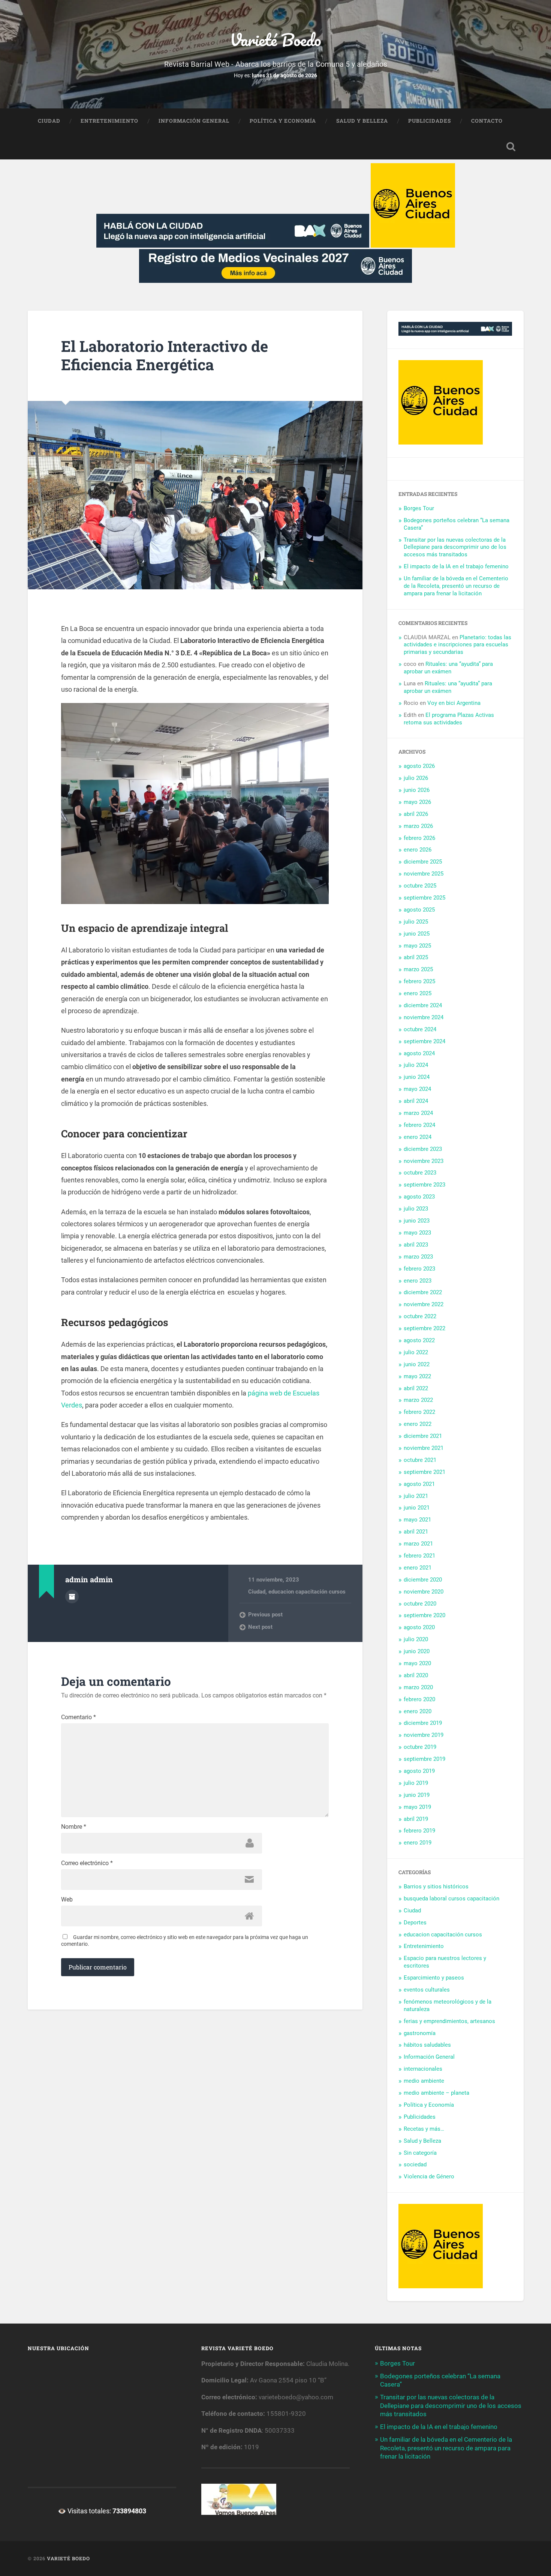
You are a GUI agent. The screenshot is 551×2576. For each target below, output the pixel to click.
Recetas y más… (424, 2129)
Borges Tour (419, 508)
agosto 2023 (419, 1197)
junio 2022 (417, 1364)
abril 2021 (416, 1532)
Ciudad (49, 121)
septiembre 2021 (424, 1472)
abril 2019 (416, 1819)
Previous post (265, 1615)
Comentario (79, 1717)
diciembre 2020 (423, 1580)
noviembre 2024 (424, 1017)
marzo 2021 (418, 1544)
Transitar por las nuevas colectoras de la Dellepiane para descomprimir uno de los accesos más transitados (455, 547)
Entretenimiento (109, 121)
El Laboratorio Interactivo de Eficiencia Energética (165, 355)
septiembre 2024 (424, 1041)
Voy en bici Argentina (454, 703)
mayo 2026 (417, 802)
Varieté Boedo (275, 40)
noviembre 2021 (424, 1448)
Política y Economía (283, 121)
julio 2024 (416, 1065)
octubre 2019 (420, 1747)
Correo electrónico (87, 1863)
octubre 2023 (420, 1173)
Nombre (74, 1827)
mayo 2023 (417, 1233)
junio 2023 (417, 1221)
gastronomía (420, 2033)
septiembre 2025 (424, 898)
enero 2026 (418, 850)
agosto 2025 (419, 910)
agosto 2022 (419, 1340)
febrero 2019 (419, 1831)
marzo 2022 (418, 1400)
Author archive (72, 1597)
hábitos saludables (427, 2045)
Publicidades (430, 121)
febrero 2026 (419, 838)
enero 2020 (418, 1711)
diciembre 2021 (423, 1436)
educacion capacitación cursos (307, 1592)
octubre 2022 (420, 1316)
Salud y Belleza (362, 121)
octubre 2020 (420, 1604)
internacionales (423, 2069)
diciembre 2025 (423, 862)
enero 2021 (418, 1568)
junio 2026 (417, 790)
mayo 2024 (417, 1089)
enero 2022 (418, 1424)
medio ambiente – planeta (436, 2093)
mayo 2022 (417, 1376)
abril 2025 (416, 957)
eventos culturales (427, 1990)
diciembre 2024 (423, 1005)
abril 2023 (416, 1245)
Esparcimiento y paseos (434, 1978)
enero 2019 (418, 1843)
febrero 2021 (419, 1556)
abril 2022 (416, 1388)
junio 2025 (417, 934)
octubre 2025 (420, 886)
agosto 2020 (419, 1627)
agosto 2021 (419, 1484)
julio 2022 (416, 1352)
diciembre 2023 (423, 1149)
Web (67, 1900)
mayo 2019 (417, 1807)
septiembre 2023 (424, 1185)
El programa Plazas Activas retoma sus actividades (449, 719)
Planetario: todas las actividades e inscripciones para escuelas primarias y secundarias (457, 645)
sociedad (415, 2164)
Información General (194, 121)
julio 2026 (416, 778)
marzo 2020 (418, 1687)
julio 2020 (416, 1639)
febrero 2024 (419, 1125)
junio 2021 (417, 1508)
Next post (260, 1627)
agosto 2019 (419, 1771)
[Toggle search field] (511, 147)
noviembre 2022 (424, 1304)
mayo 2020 (417, 1663)
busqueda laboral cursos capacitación (451, 1899)
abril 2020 (416, 1675)
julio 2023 (416, 1209)
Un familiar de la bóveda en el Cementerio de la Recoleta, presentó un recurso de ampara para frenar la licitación (456, 586)
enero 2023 (418, 1281)
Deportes (415, 1923)
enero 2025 (418, 993)
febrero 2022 (419, 1412)
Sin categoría (420, 2153)
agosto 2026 (419, 766)
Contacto (487, 121)
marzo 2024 (418, 1113)
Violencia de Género (429, 2176)
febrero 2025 (419, 981)
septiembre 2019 (424, 1759)
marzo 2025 (418, 969)
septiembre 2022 (424, 1328)
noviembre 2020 (424, 1592)
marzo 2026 (418, 826)
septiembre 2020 (424, 1615)
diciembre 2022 (423, 1292)
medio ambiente (424, 2081)
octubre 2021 (420, 1460)
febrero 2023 (419, 1269)
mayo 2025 (417, 946)
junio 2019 (417, 1795)
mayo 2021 (417, 1520)
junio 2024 (417, 1077)
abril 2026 (416, 814)
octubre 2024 (420, 1029)
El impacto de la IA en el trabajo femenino (456, 566)
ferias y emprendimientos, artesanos (449, 2021)
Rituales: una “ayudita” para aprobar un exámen (448, 668)
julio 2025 (416, 922)
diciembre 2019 (423, 1723)
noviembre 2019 (424, 1735)
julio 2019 (416, 1783)
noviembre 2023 (424, 1161)
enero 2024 (418, 1137)
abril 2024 (416, 1101)
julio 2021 (416, 1496)
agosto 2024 (419, 1053)
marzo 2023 (418, 1257)
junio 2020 (417, 1651)
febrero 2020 (419, 1699)
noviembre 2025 (424, 874)
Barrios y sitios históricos (436, 1887)
